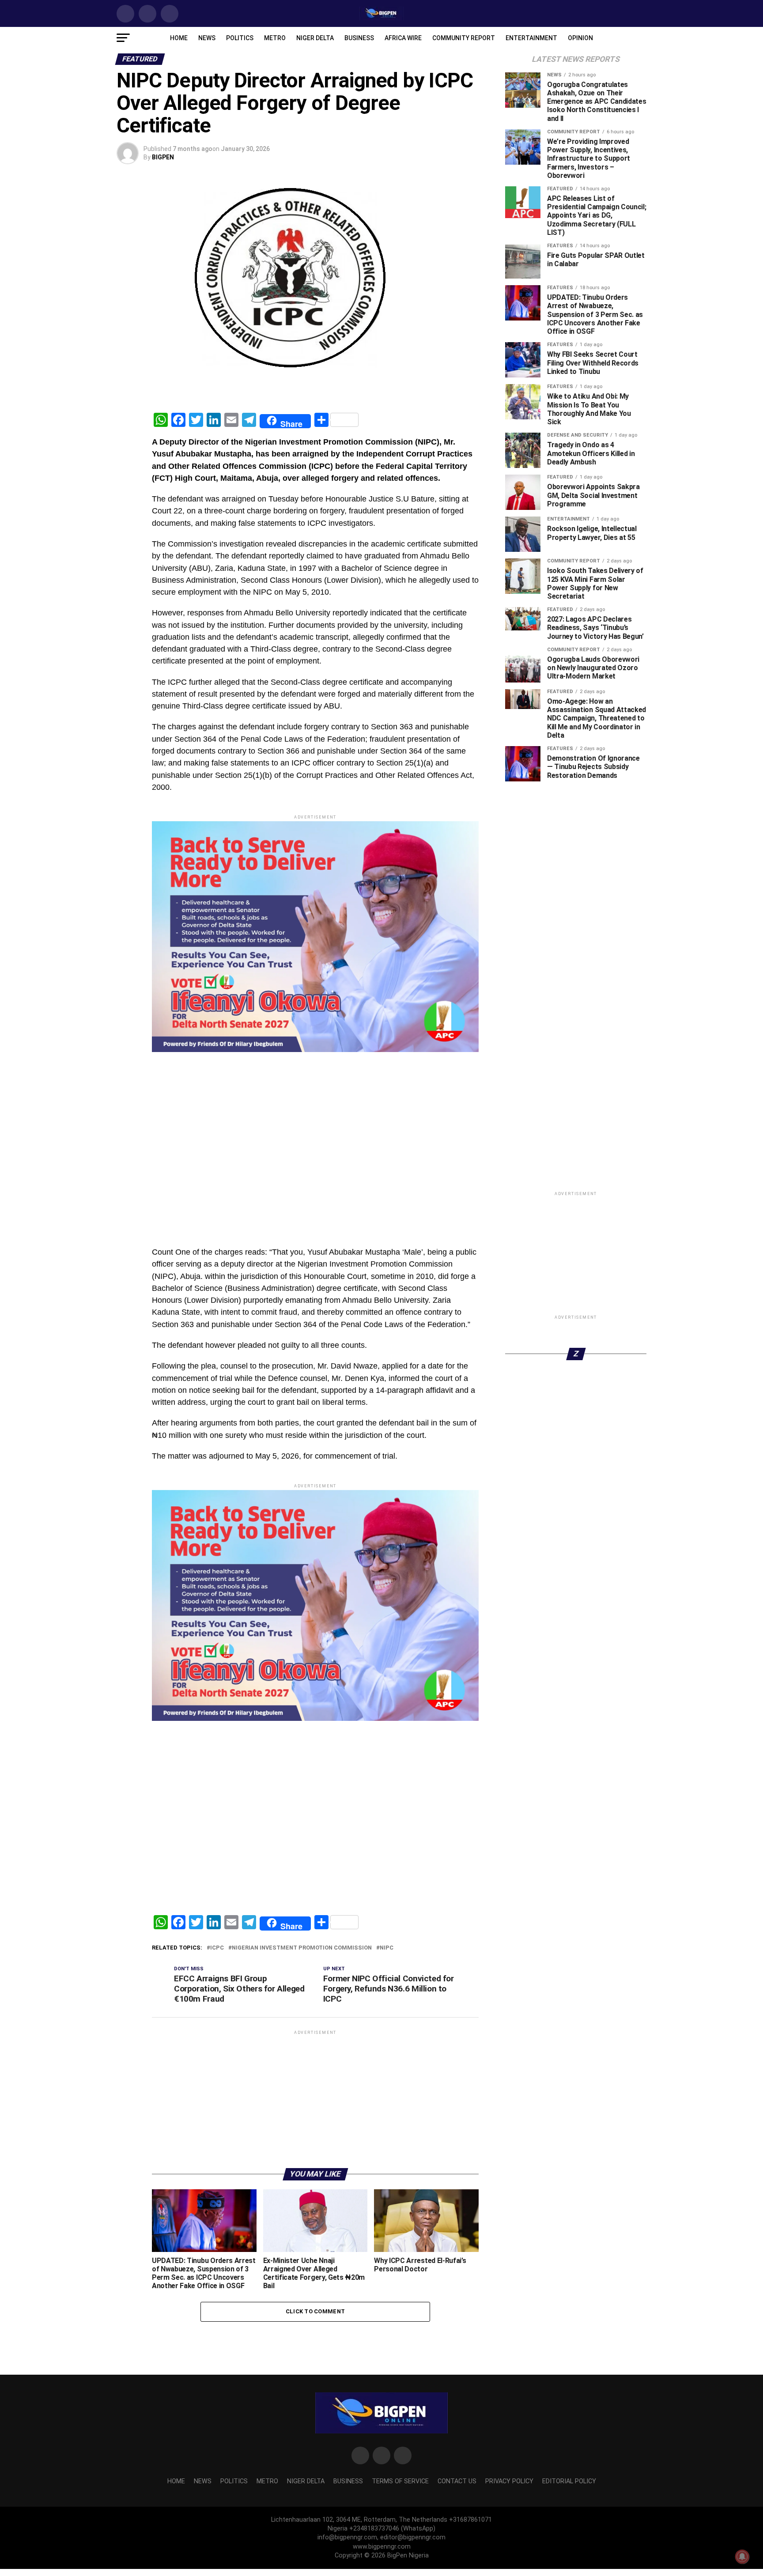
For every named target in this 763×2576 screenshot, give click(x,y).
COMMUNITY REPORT (464, 38)
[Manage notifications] (742, 2557)
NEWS (207, 38)
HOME (179, 38)
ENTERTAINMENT (531, 38)
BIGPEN (163, 157)
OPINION (580, 38)
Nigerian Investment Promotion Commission (302, 2153)
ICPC (217, 2153)
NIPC (387, 2153)
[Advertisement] (315, 1177)
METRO (275, 38)
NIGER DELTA (315, 38)
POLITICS (240, 38)
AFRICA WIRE (403, 38)
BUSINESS (359, 38)
